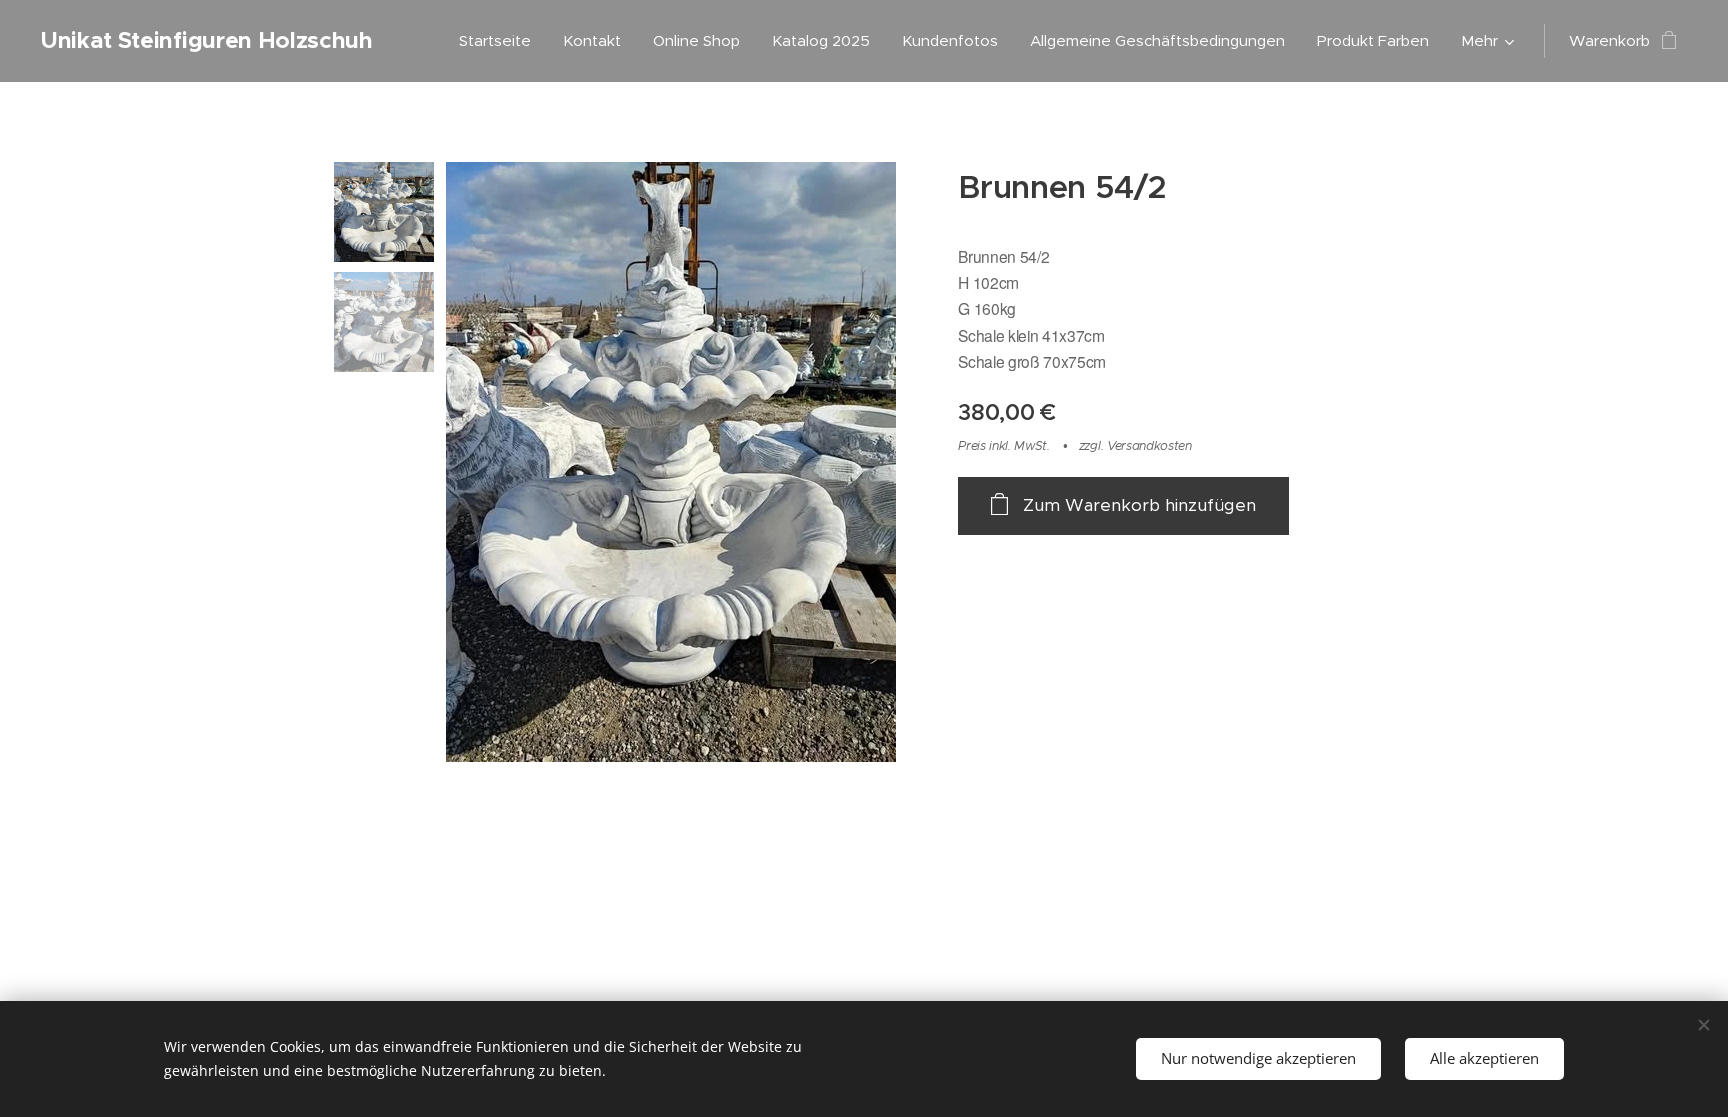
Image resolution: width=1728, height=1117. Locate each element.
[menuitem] (500, 41)
